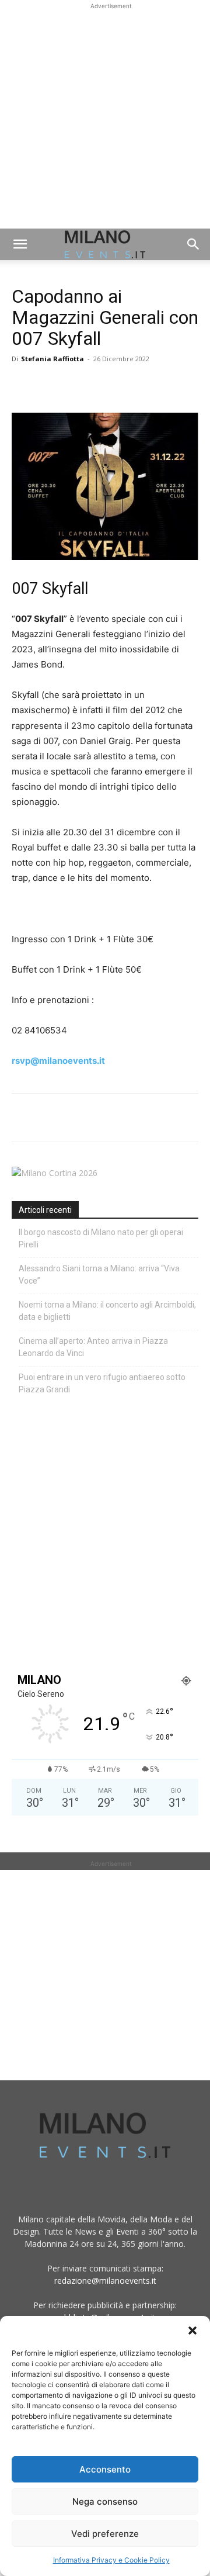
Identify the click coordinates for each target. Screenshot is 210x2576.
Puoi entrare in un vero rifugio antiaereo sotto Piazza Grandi (102, 1383)
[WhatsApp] (77, 385)
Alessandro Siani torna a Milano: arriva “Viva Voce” (99, 1275)
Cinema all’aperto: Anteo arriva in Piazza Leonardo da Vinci (93, 1347)
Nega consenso (105, 2501)
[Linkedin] (104, 385)
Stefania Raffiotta (52, 359)
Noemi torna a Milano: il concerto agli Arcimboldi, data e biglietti (107, 1311)
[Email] (131, 385)
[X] (50, 385)
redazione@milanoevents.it (105, 2281)
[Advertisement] (105, 117)
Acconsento (105, 2469)
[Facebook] (23, 385)
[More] (158, 385)
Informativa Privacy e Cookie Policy (111, 2560)
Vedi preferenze (105, 2534)
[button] (192, 2330)
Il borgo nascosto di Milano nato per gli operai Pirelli (101, 1238)
